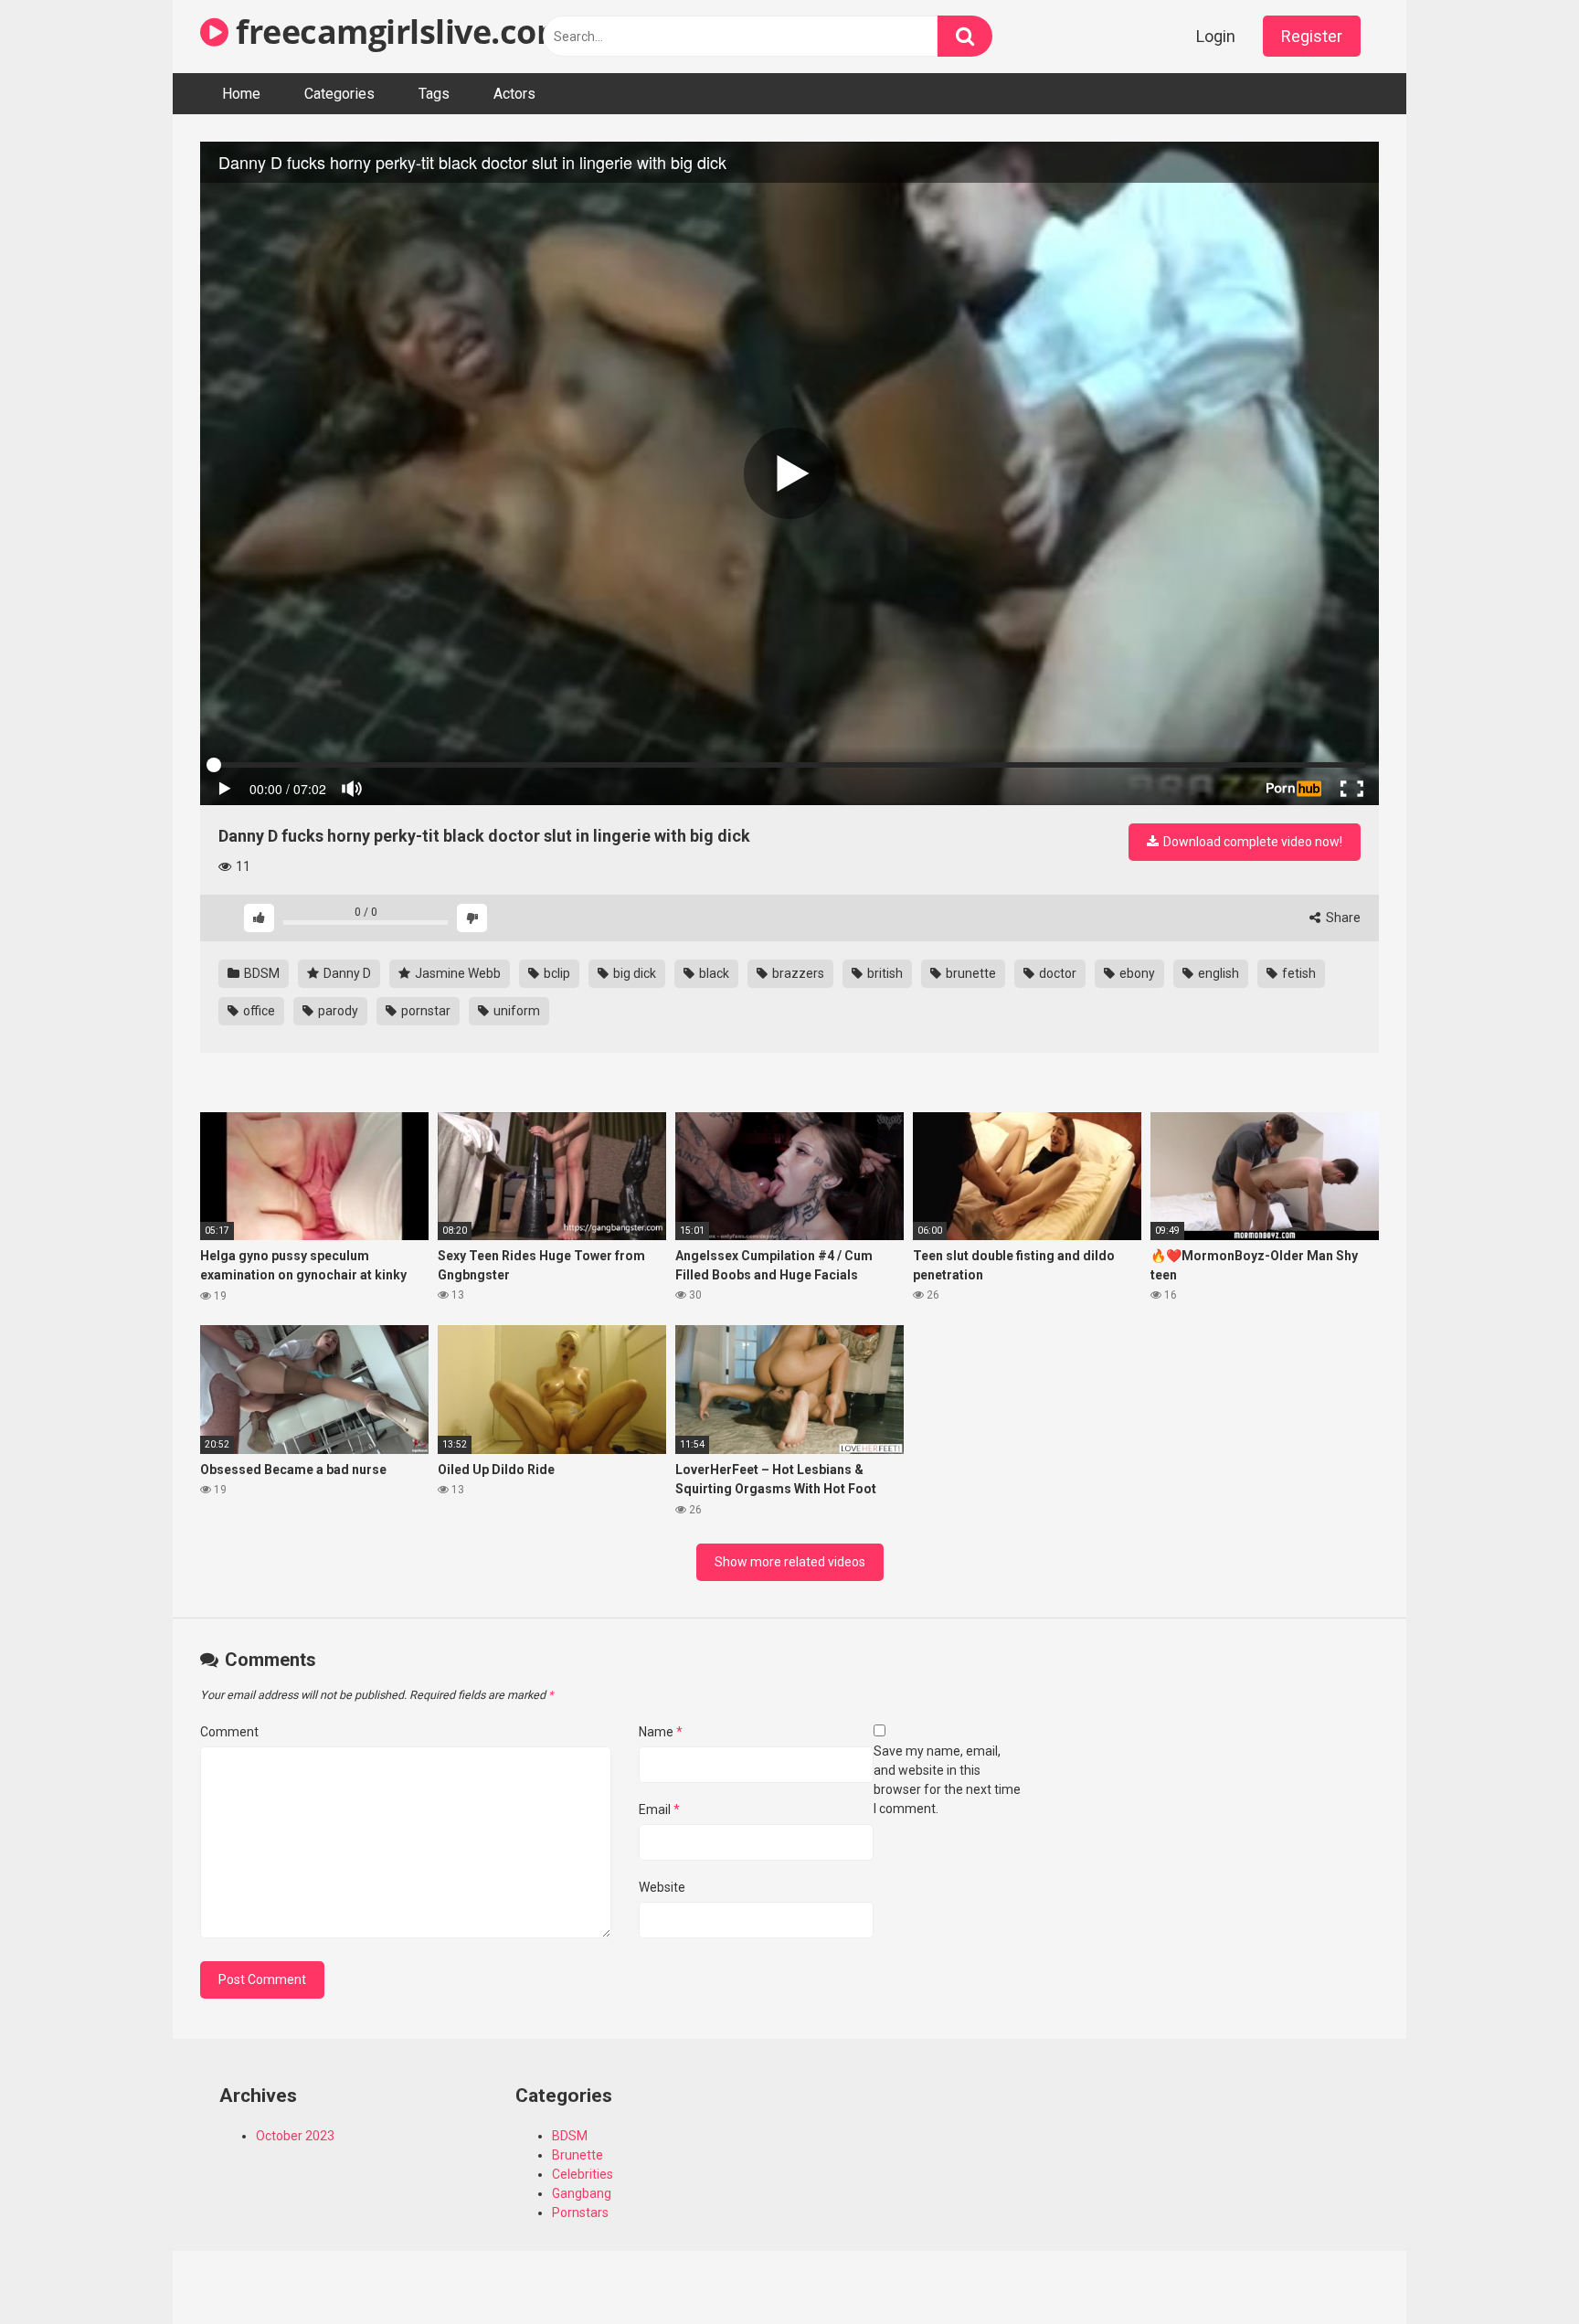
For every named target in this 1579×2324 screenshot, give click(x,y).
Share (1342, 918)
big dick (633, 973)
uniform (515, 1011)
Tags (434, 94)
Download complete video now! (1251, 842)
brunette (970, 973)
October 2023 (295, 2136)
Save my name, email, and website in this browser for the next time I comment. (947, 1780)
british (884, 973)
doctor (1056, 973)
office (258, 1011)
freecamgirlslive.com (398, 32)
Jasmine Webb (456, 973)
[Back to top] (1518, 2269)
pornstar (424, 1011)
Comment (229, 1732)
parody (337, 1011)
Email (659, 1809)
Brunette (578, 2155)
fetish (1298, 973)
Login (1216, 36)
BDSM (260, 973)
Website (662, 1887)
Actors (514, 94)
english (1217, 973)
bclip (556, 973)
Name (661, 1732)
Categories (339, 94)
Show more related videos (790, 1562)
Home (241, 94)
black (713, 973)
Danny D (346, 973)
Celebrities (583, 2174)
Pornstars (580, 2213)
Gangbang (582, 2193)
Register (1312, 36)
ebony (1136, 973)
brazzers (797, 973)
